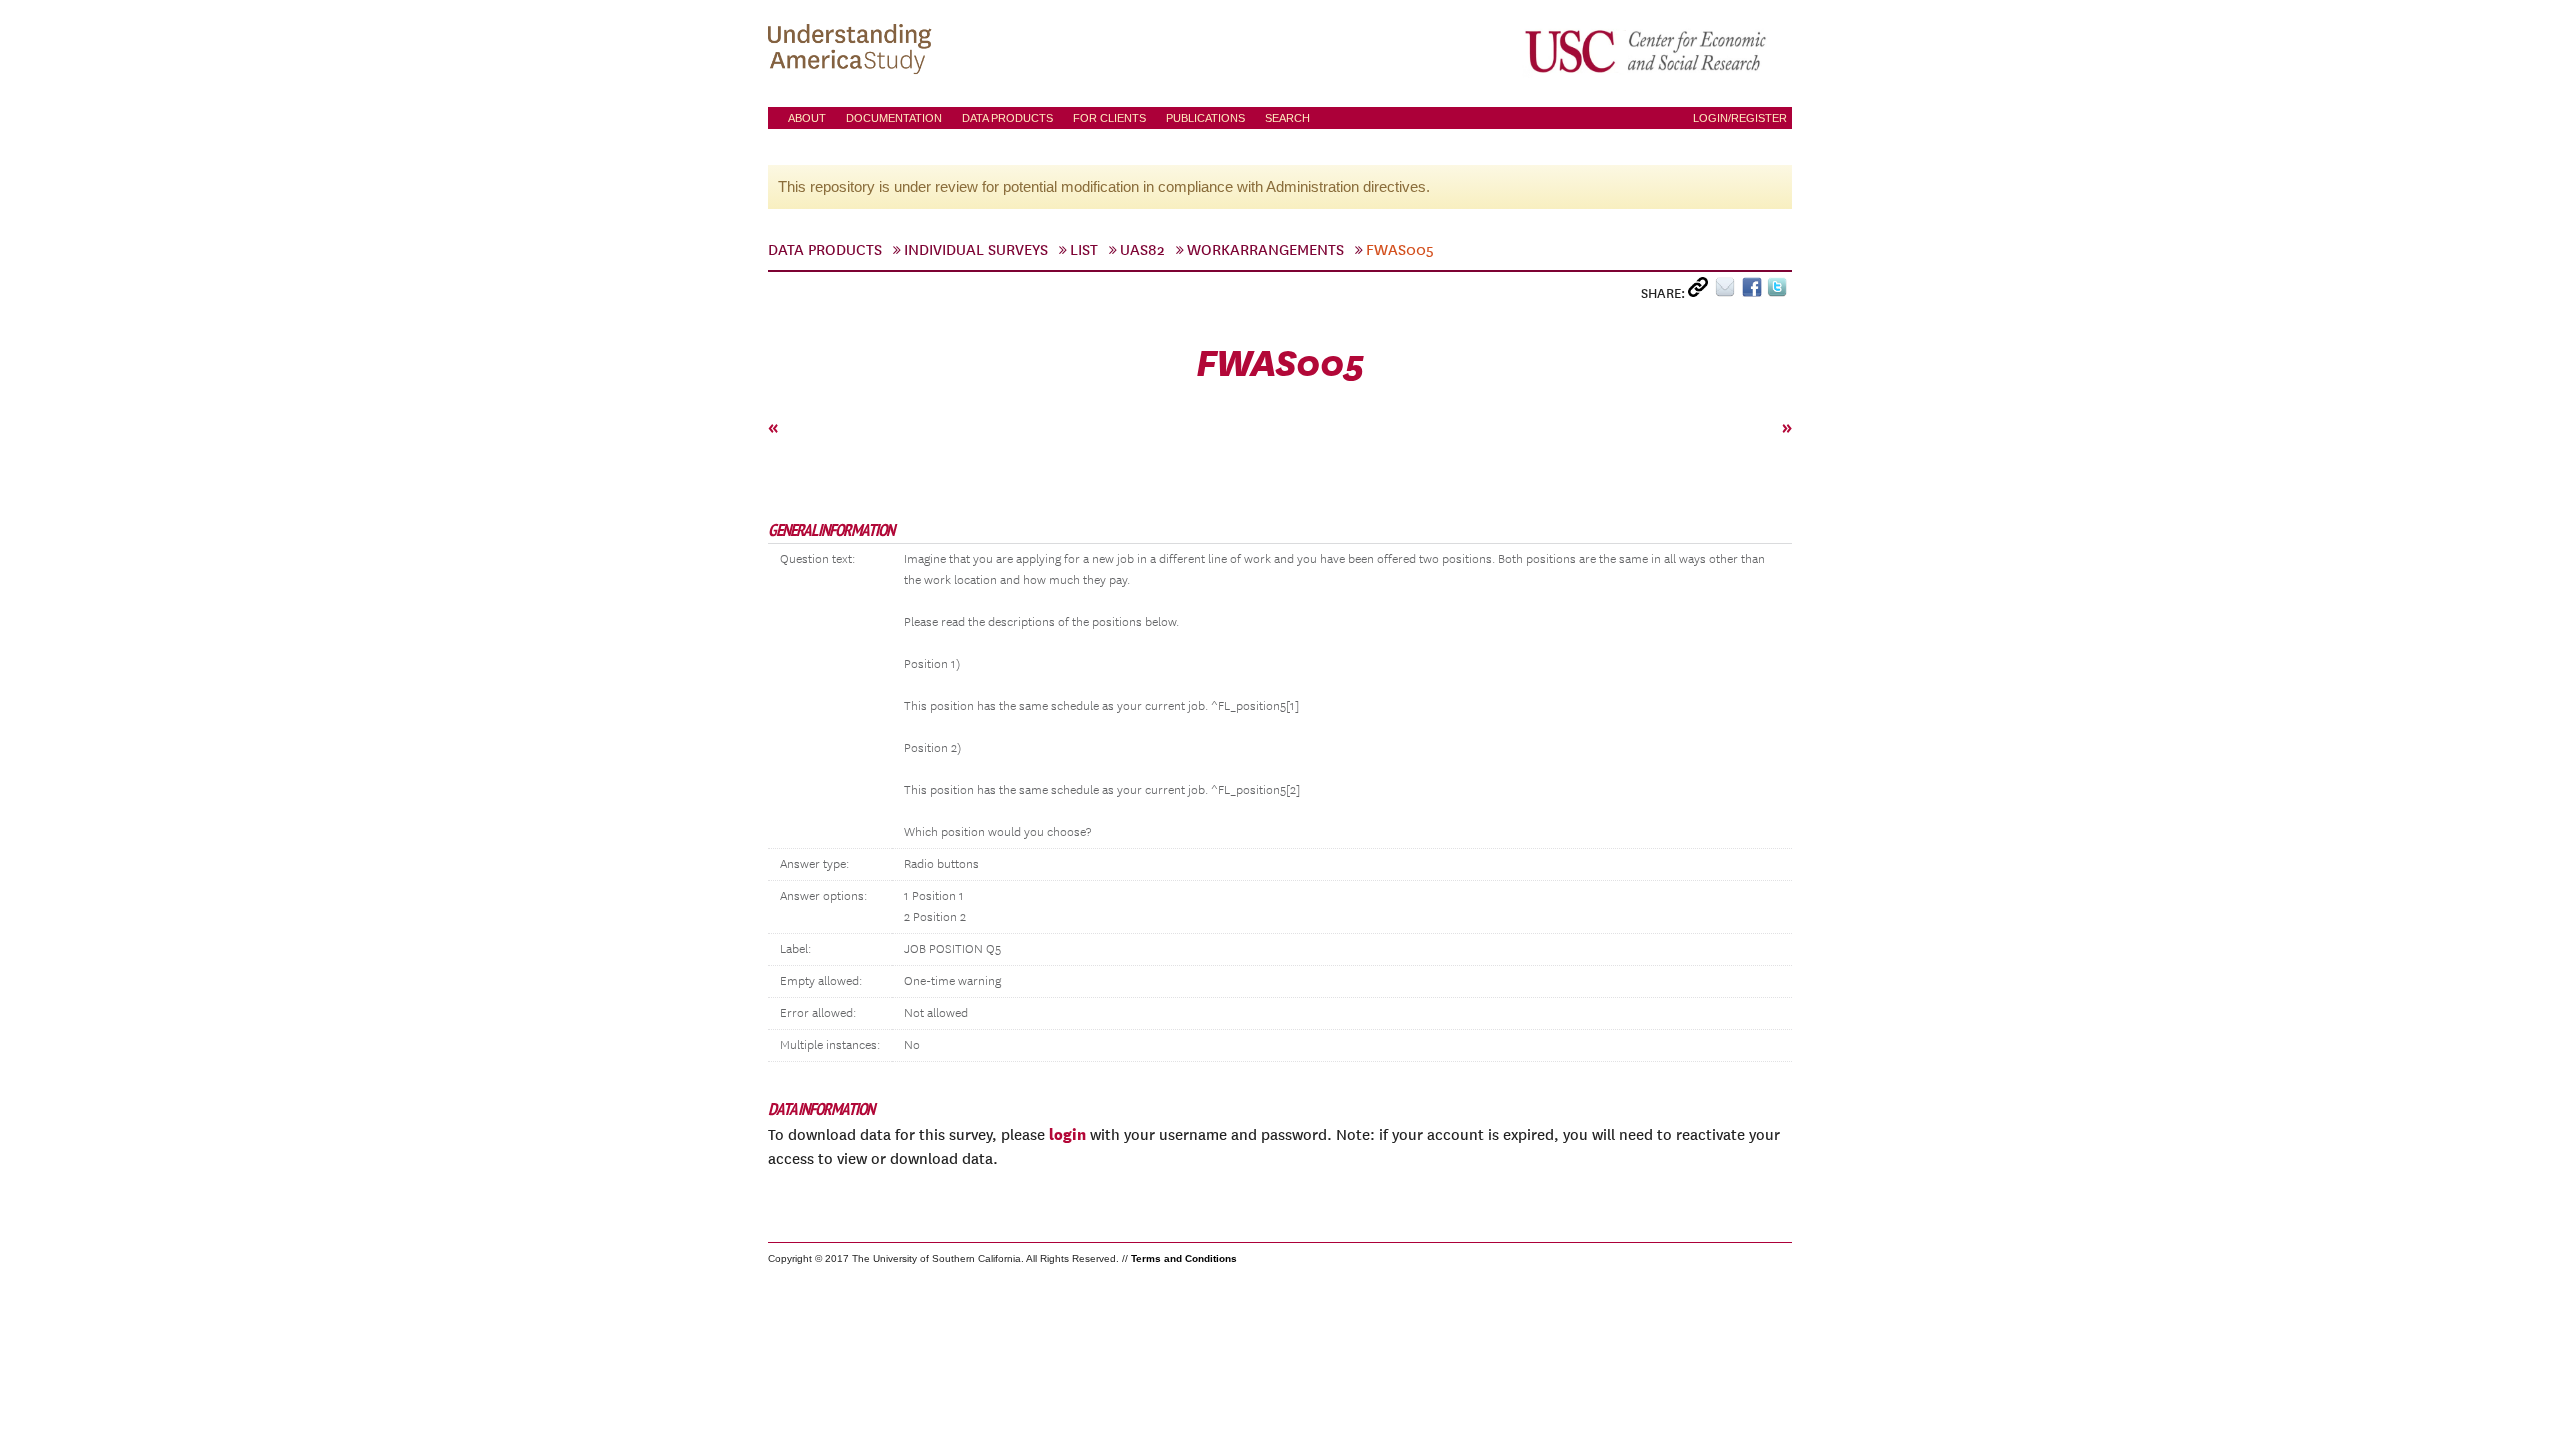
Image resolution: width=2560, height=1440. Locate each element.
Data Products (1007, 118)
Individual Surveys (976, 250)
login (1067, 1134)
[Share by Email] (1728, 291)
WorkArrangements (1265, 250)
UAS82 (1142, 250)
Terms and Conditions (1184, 1258)
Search (1287, 118)
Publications (1205, 118)
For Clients (1109, 118)
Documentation (894, 118)
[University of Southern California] (1647, 51)
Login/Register (1740, 118)
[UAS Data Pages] (853, 51)
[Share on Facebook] (1754, 291)
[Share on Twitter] (1779, 291)
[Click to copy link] (1701, 291)
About (807, 118)
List (1084, 250)
